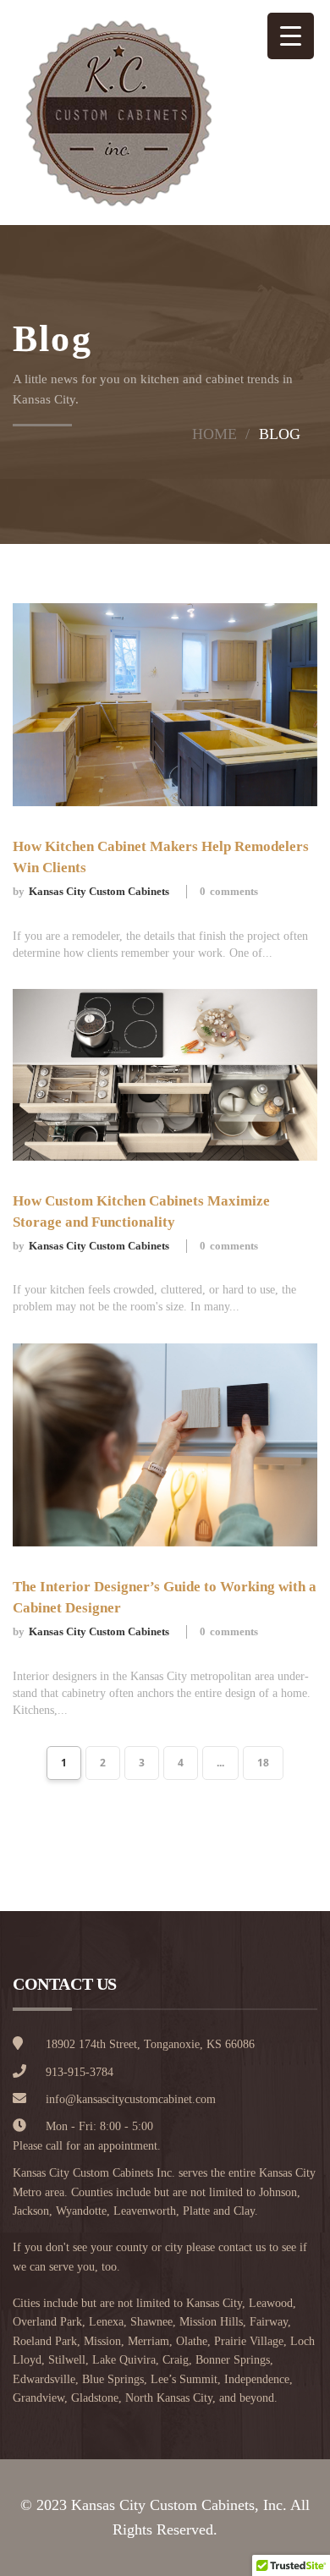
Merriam (148, 2341)
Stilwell (67, 2360)
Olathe (192, 2341)
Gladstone (95, 2398)
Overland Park (47, 2322)
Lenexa (106, 2322)
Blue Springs (113, 2379)
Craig (176, 2360)
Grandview (38, 2398)
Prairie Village (249, 2341)
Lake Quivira (124, 2360)
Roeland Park (45, 2341)
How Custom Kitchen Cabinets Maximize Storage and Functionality (141, 1211)
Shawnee (151, 2322)
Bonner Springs (233, 2360)
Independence (257, 2379)
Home (214, 434)
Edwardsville (44, 2379)
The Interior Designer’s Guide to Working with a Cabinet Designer (165, 1597)
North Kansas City (169, 2398)
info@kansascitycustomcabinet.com (131, 2099)
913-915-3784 (80, 2072)
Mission (102, 2341)
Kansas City (214, 2303)
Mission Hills (211, 2322)
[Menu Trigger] (291, 36)
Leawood (271, 2303)
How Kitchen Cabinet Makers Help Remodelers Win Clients (161, 857)
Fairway (269, 2322)
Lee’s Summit (184, 2379)
